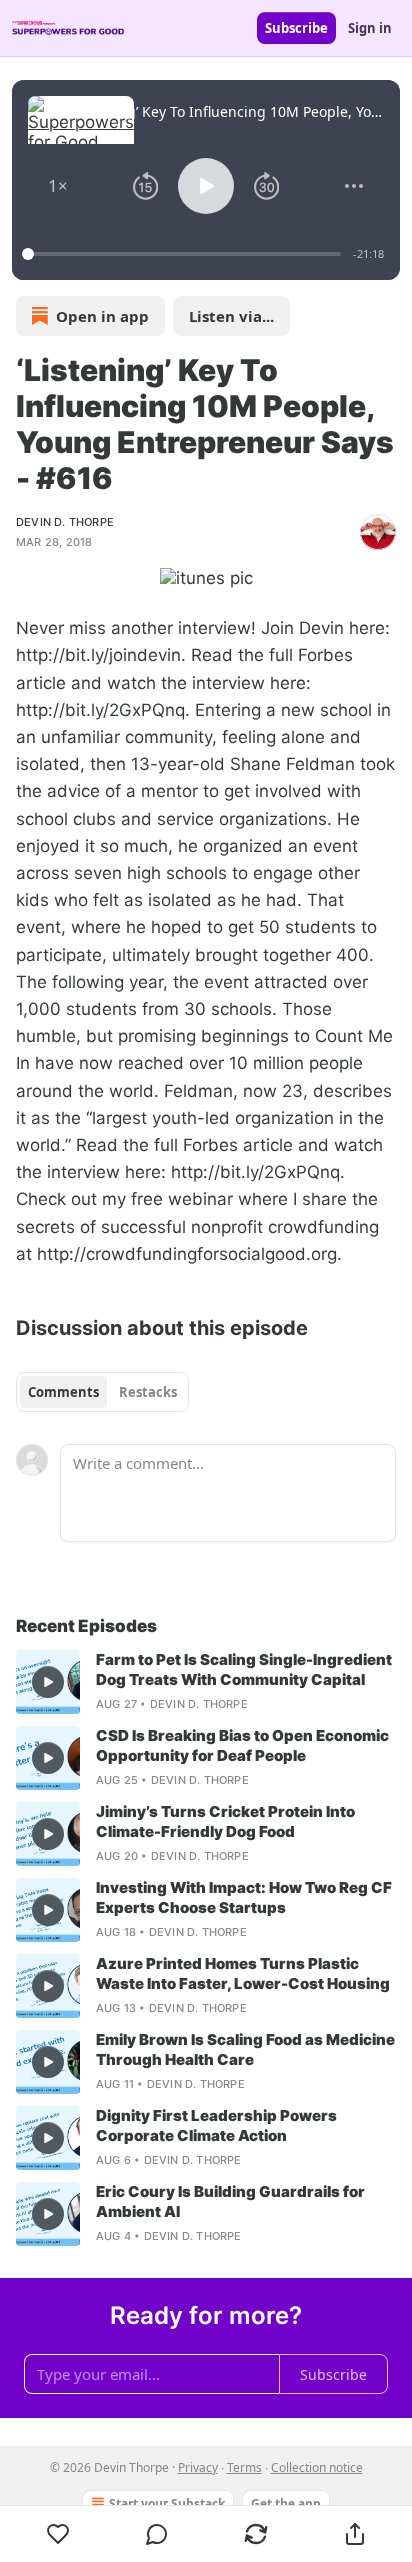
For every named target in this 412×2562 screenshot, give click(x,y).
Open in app (102, 316)
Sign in (370, 28)
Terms (244, 2467)
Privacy (198, 2467)
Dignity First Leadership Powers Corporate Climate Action (216, 2125)
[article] (206, 1682)
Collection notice (317, 2467)
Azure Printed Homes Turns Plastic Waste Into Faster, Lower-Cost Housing (243, 1973)
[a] (48, 1682)
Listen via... (231, 316)
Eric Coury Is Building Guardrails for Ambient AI (230, 2201)
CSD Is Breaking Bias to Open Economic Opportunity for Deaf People (242, 1745)
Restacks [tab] (148, 1392)
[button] (58, 186)
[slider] (184, 254)
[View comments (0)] (157, 2534)
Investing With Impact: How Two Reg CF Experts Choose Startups (244, 1897)
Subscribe (296, 28)
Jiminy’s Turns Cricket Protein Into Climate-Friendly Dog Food (225, 1821)
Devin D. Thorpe (65, 522)
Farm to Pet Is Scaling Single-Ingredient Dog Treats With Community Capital (244, 1669)
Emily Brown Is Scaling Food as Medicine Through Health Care (245, 2049)
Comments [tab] (63, 1392)
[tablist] (102, 1392)
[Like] (58, 2534)
